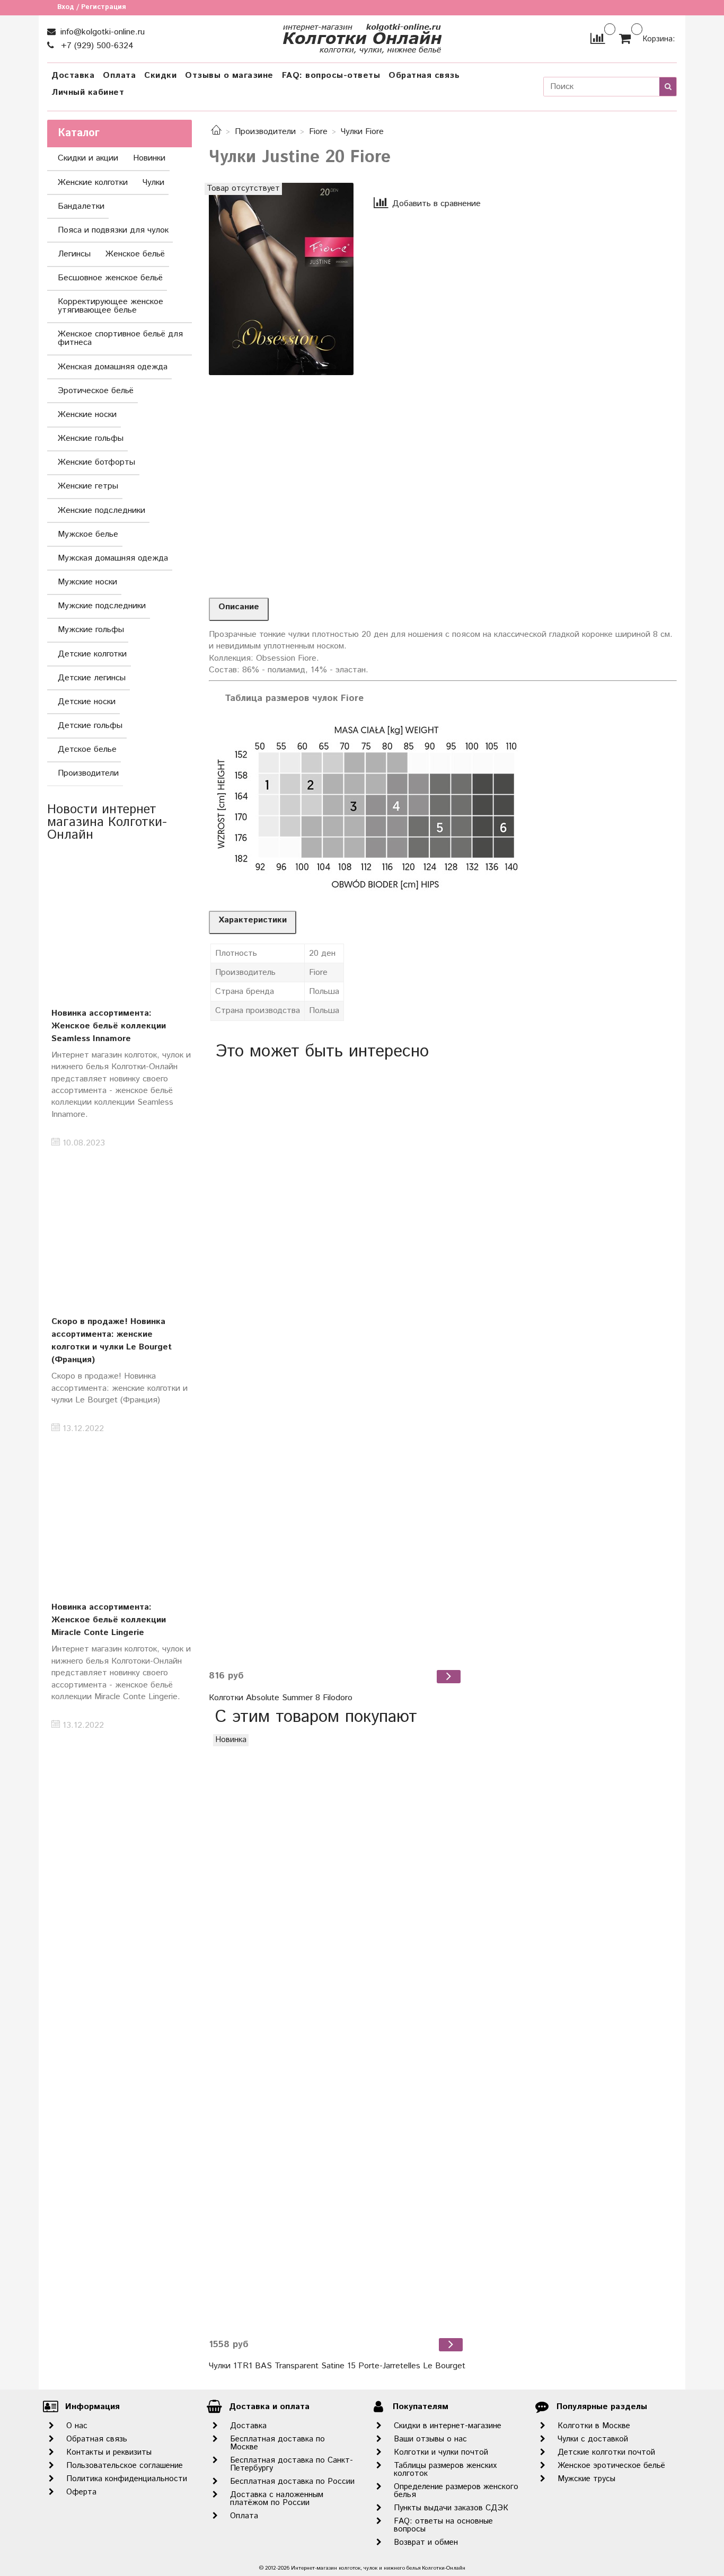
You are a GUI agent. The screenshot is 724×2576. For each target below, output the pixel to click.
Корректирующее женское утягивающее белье (111, 306)
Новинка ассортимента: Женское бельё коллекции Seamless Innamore (109, 1026)
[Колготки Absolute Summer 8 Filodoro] (336, 1365)
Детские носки (87, 702)
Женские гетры (88, 486)
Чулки (153, 183)
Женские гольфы (91, 438)
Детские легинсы (92, 678)
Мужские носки (87, 582)
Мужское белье (88, 534)
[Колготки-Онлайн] (362, 36)
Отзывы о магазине (229, 75)
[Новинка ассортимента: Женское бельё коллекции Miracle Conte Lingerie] (120, 1516)
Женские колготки (93, 183)
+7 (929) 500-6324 (96, 46)
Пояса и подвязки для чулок (113, 230)
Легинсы (74, 254)
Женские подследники (101, 510)
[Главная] (216, 132)
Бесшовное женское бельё (110, 278)
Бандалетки (81, 206)
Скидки (160, 75)
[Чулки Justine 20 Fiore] (281, 278)
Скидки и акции (88, 158)
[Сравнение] (598, 38)
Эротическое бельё (96, 391)
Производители (265, 132)
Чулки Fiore (362, 132)
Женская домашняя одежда (113, 367)
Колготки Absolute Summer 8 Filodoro (281, 1698)
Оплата (119, 75)
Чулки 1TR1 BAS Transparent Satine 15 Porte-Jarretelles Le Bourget (337, 2366)
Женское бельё (135, 254)
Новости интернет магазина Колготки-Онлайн (107, 822)
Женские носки (87, 415)
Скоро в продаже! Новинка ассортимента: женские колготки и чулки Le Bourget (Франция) (112, 1341)
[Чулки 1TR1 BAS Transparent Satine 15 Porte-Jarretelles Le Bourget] (337, 2032)
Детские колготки (92, 654)
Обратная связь (424, 75)
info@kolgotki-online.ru (101, 32)
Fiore (318, 132)
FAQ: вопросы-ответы (331, 75)
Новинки (149, 158)
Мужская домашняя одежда (113, 558)
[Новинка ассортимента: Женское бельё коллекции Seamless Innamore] (120, 922)
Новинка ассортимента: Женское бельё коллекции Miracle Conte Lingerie (109, 1620)
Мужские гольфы (91, 630)
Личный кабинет (88, 92)
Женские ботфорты (96, 462)
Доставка (73, 75)
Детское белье (87, 749)
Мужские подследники (102, 606)
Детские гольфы (90, 726)
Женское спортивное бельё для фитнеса (120, 338)
